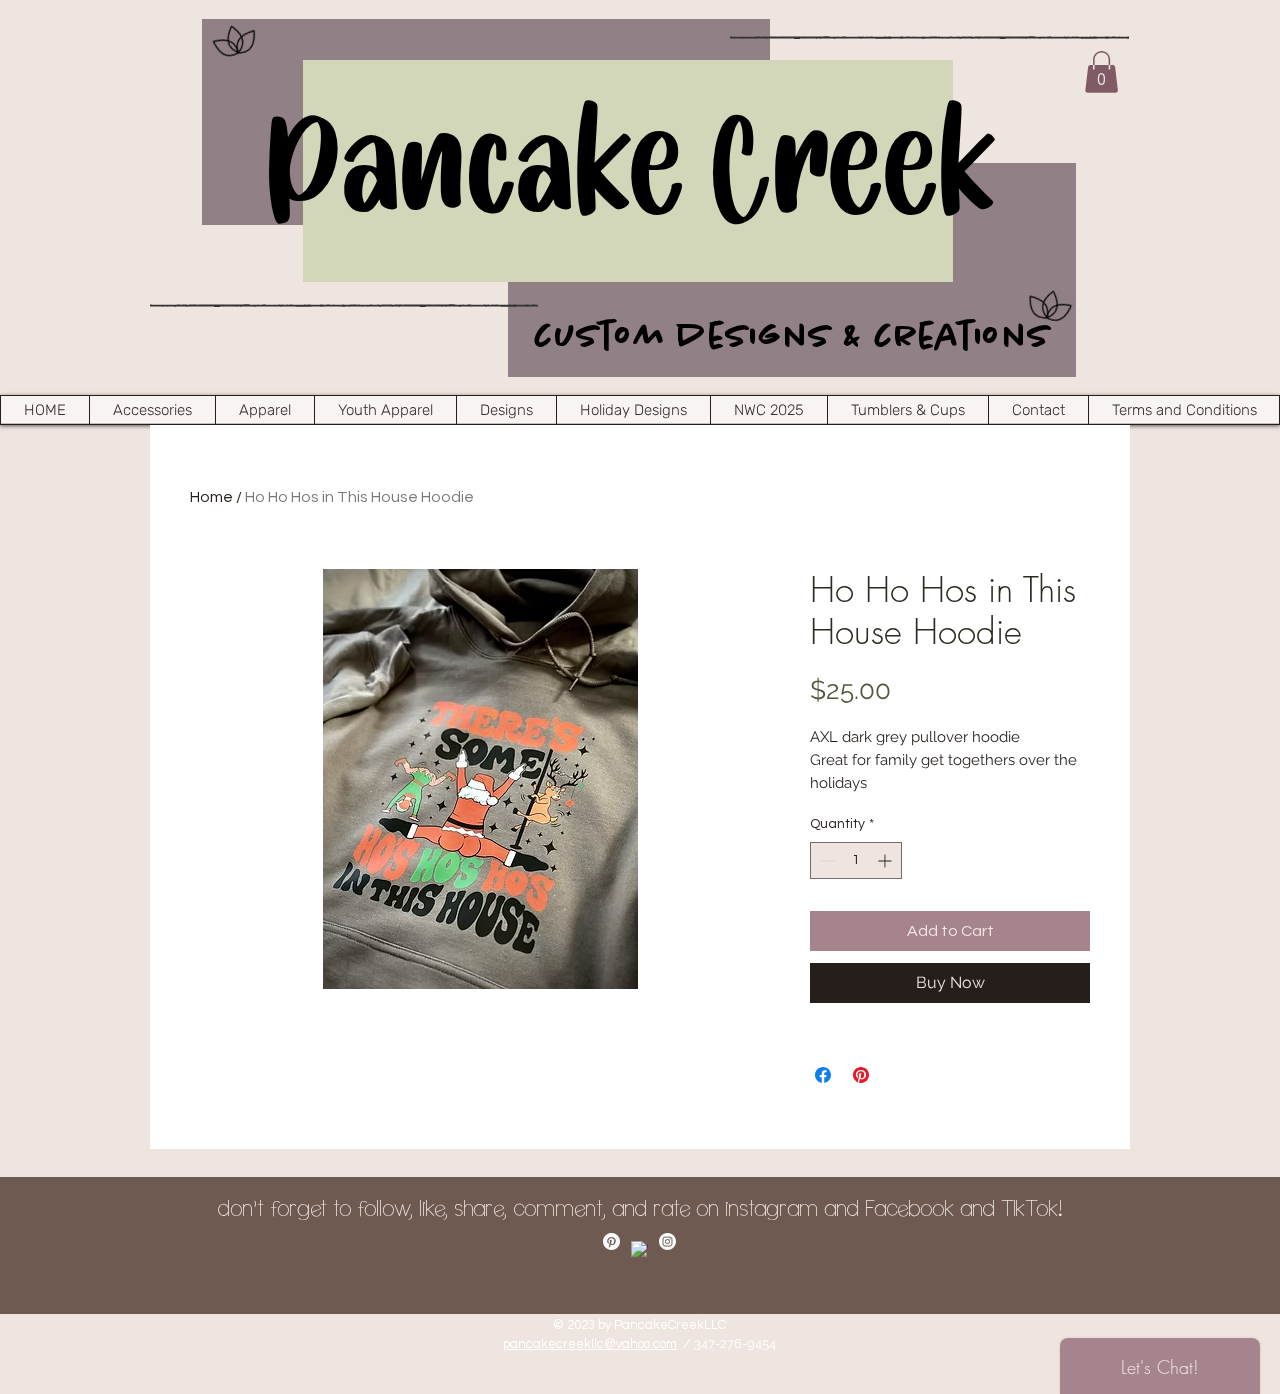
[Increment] (886, 860)
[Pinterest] (611, 1241)
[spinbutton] (856, 860)
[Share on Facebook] (823, 1075)
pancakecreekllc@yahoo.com (590, 1344)
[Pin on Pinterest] (861, 1075)
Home (211, 497)
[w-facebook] (639, 1249)
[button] (1101, 72)
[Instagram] (667, 1241)
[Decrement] (825, 860)
